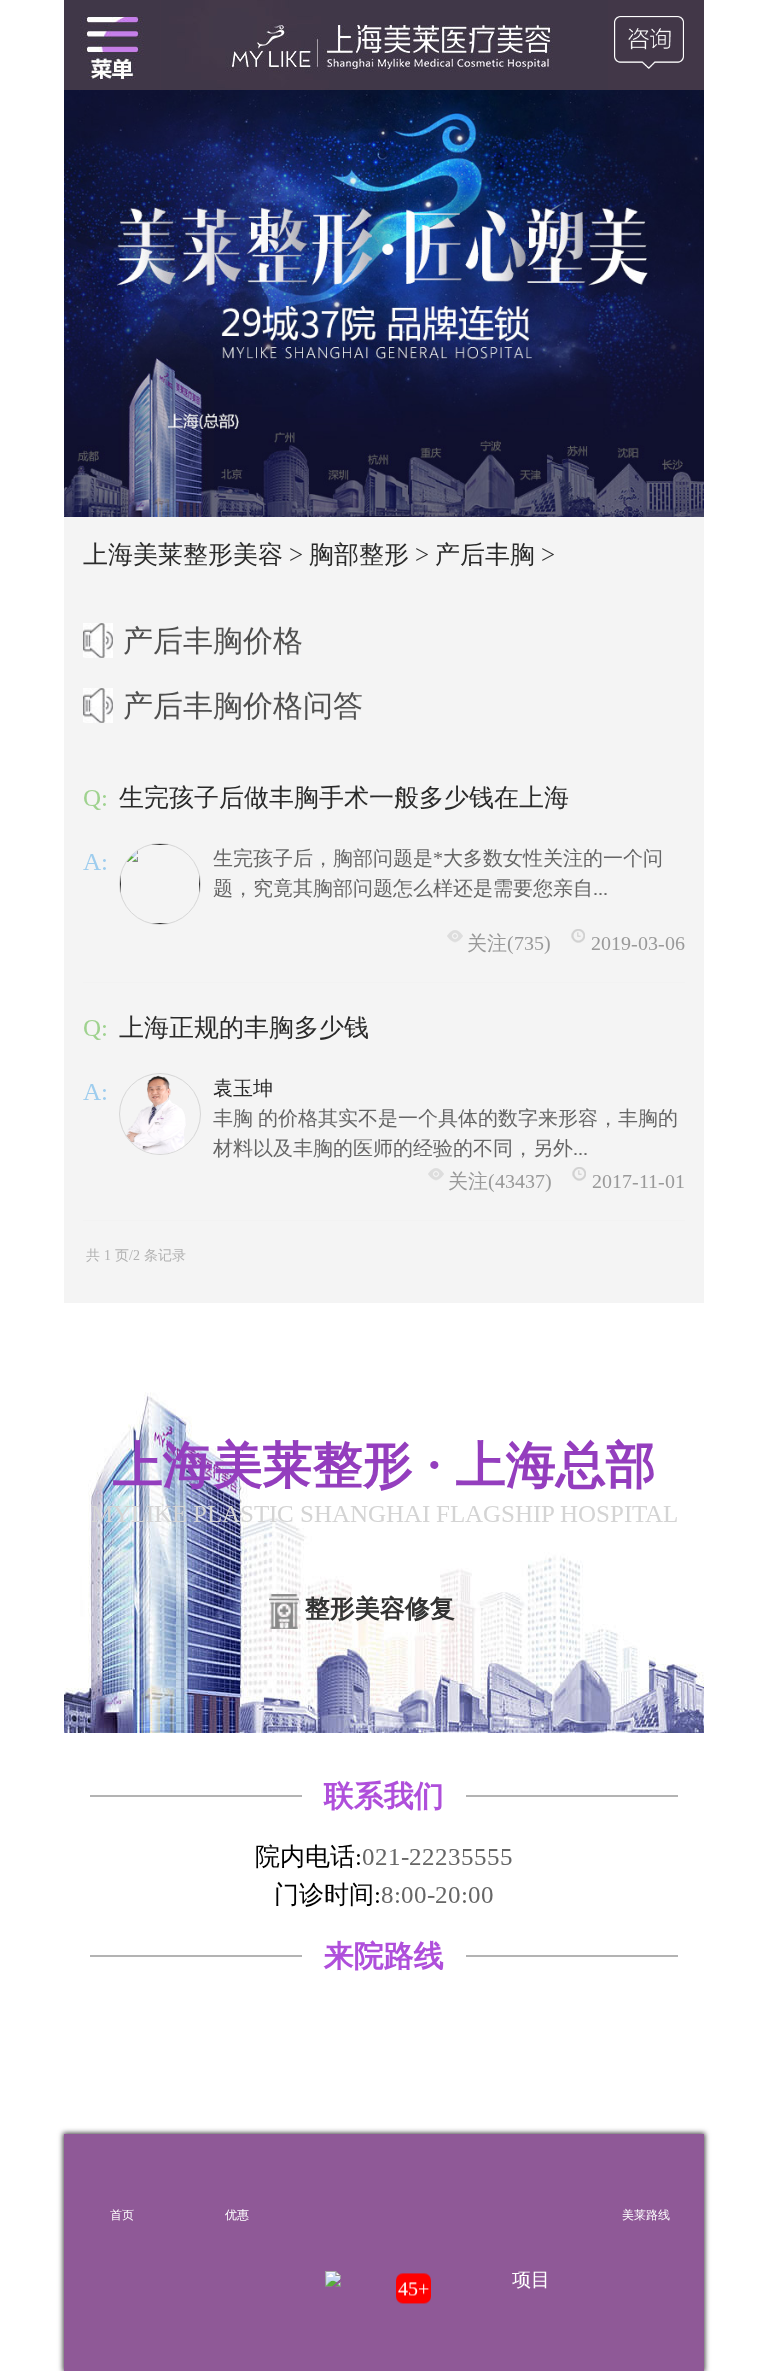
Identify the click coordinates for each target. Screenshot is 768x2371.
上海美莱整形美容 (183, 554)
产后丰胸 (485, 554)
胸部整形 (359, 554)
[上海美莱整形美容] (384, 45)
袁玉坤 (243, 1088)
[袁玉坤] (160, 1114)
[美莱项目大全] (531, 2182)
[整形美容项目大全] (112, 45)
